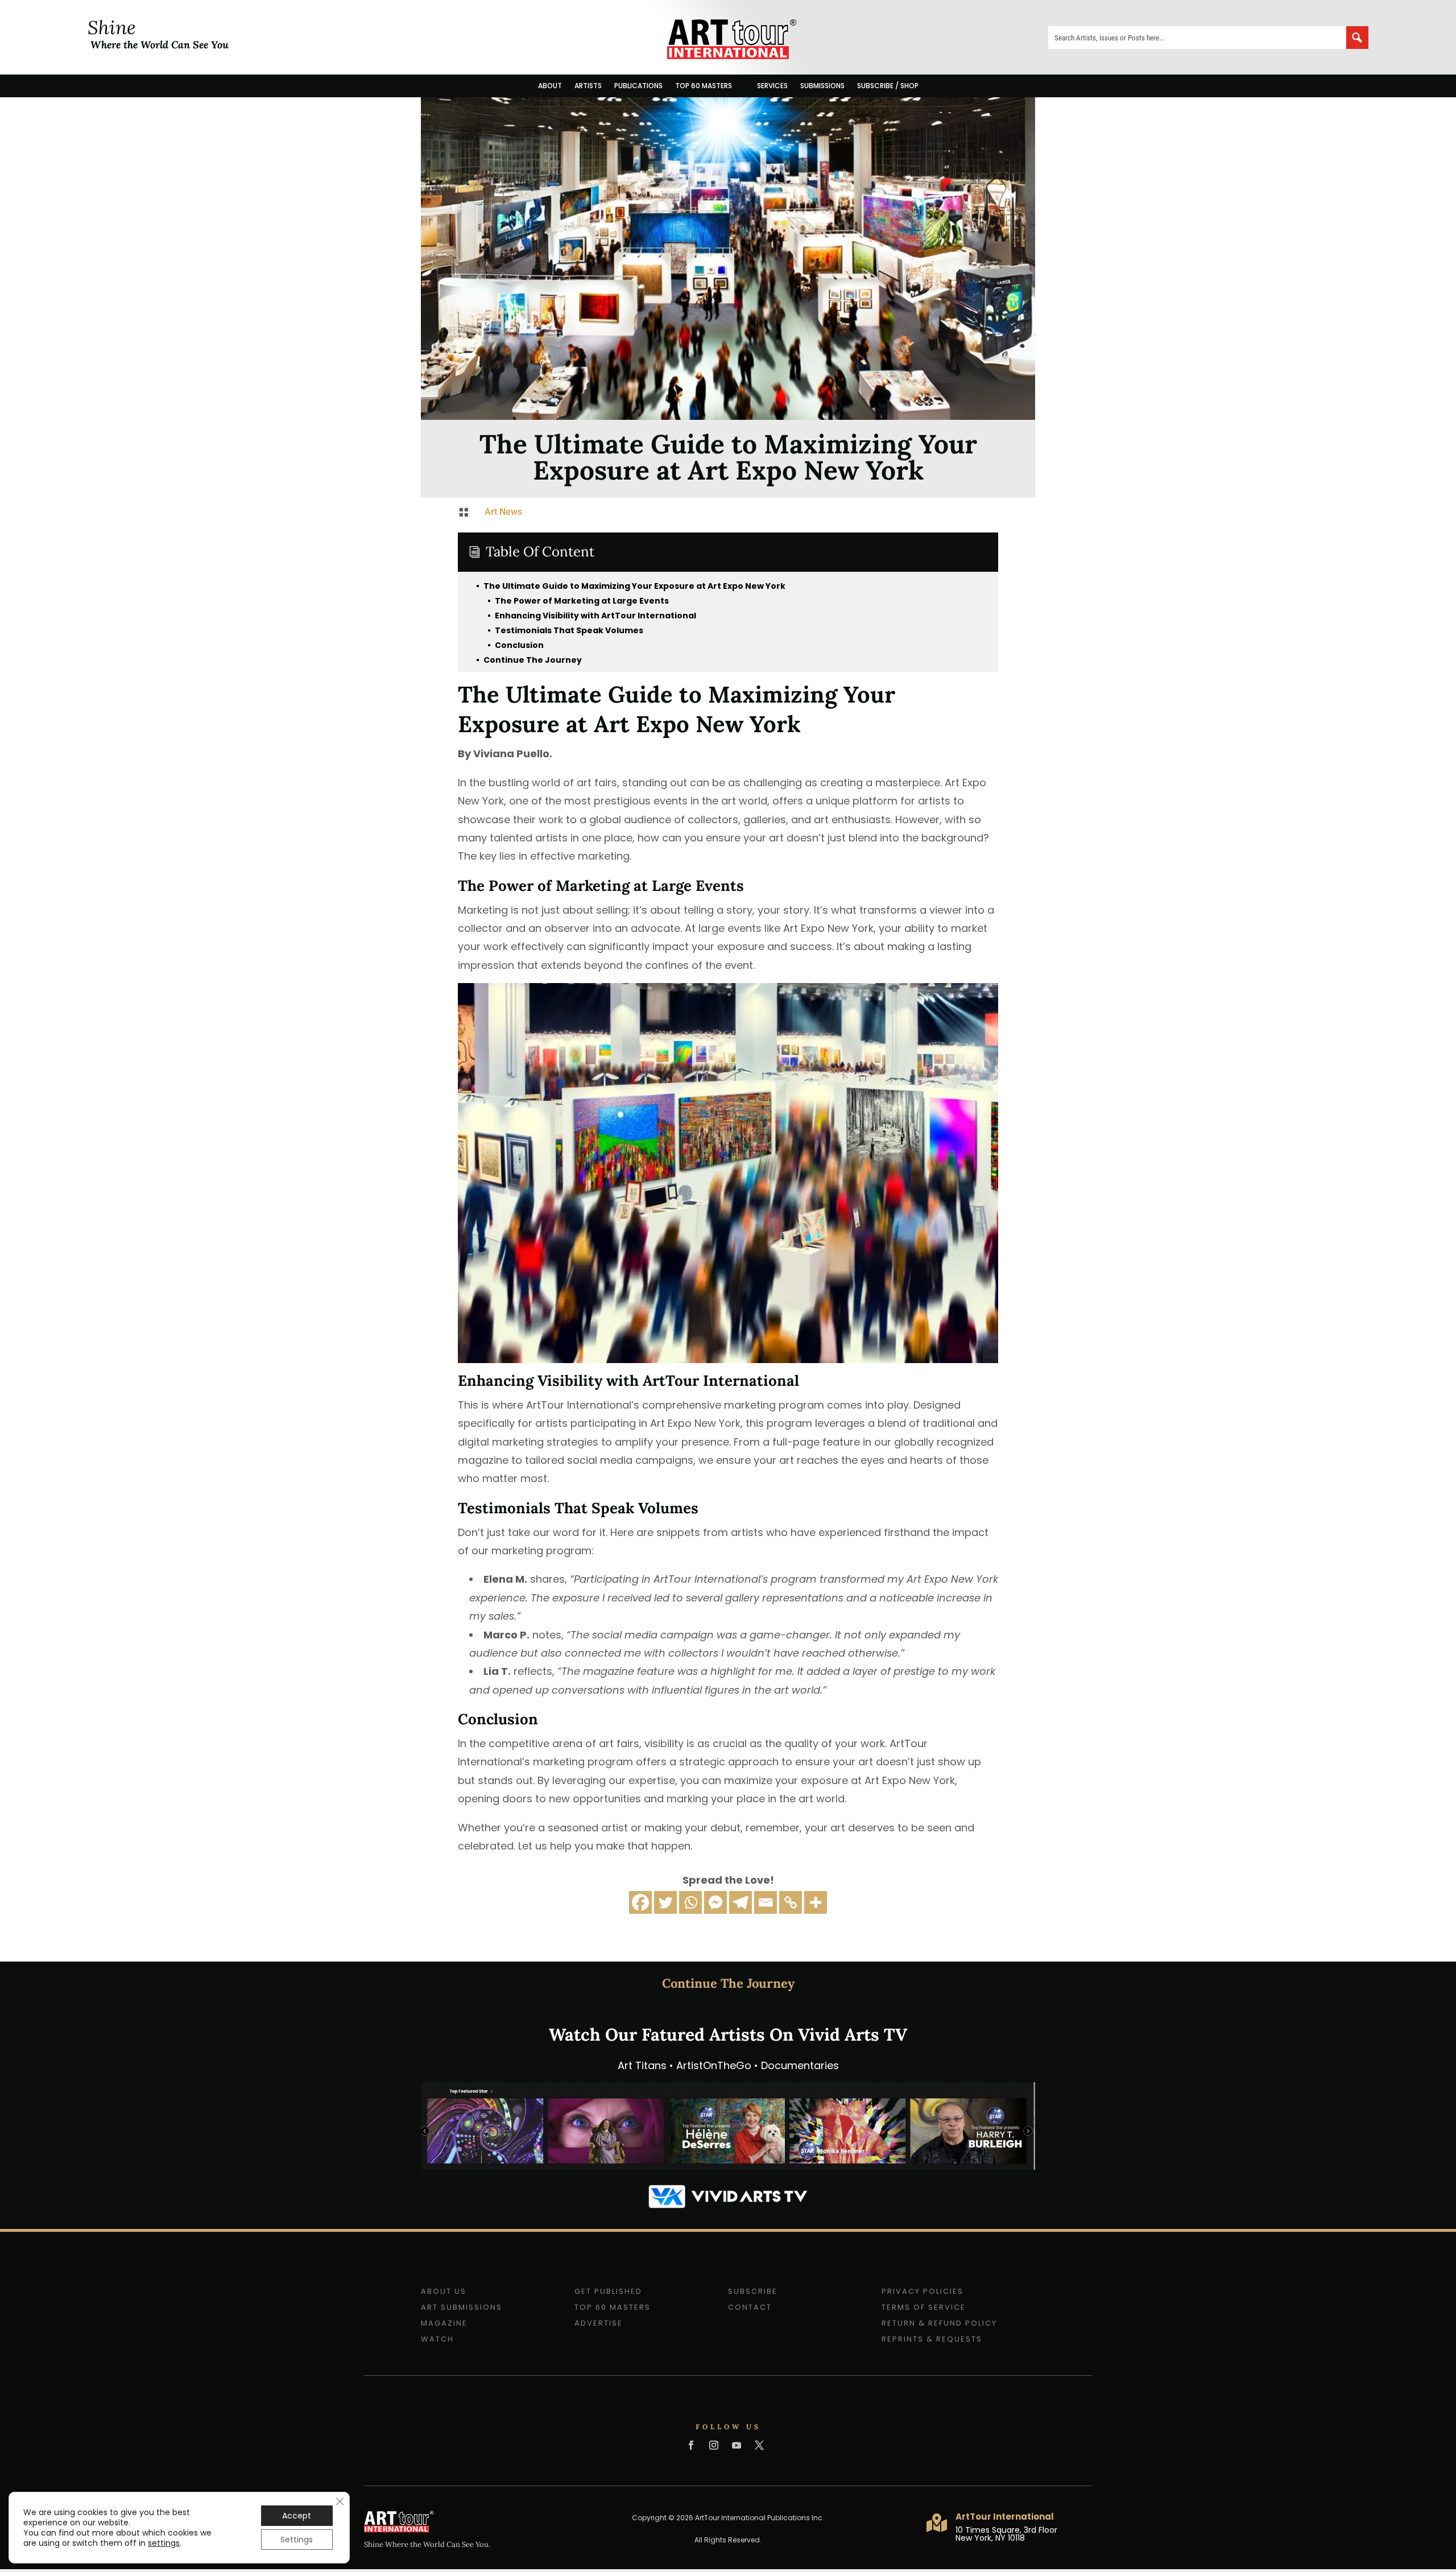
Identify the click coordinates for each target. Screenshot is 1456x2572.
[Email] (766, 1902)
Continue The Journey (528, 660)
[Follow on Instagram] (714, 2445)
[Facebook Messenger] (715, 1902)
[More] (816, 1902)
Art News (503, 512)
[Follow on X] (759, 2445)
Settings (297, 2540)
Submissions (822, 86)
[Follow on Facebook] (691, 2445)
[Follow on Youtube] (737, 2445)
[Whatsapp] (690, 1902)
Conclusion (515, 645)
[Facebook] (640, 1902)
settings (164, 2543)
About (550, 86)
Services (772, 86)
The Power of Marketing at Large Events (578, 601)
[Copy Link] (791, 1902)
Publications (638, 86)
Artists (588, 86)
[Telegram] (741, 1902)
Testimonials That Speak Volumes (565, 630)
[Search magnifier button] (1357, 38)
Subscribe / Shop (888, 86)
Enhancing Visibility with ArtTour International (591, 616)
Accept (297, 2516)
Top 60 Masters (704, 86)
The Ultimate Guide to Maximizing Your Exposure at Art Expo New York (630, 586)
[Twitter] (665, 1902)
